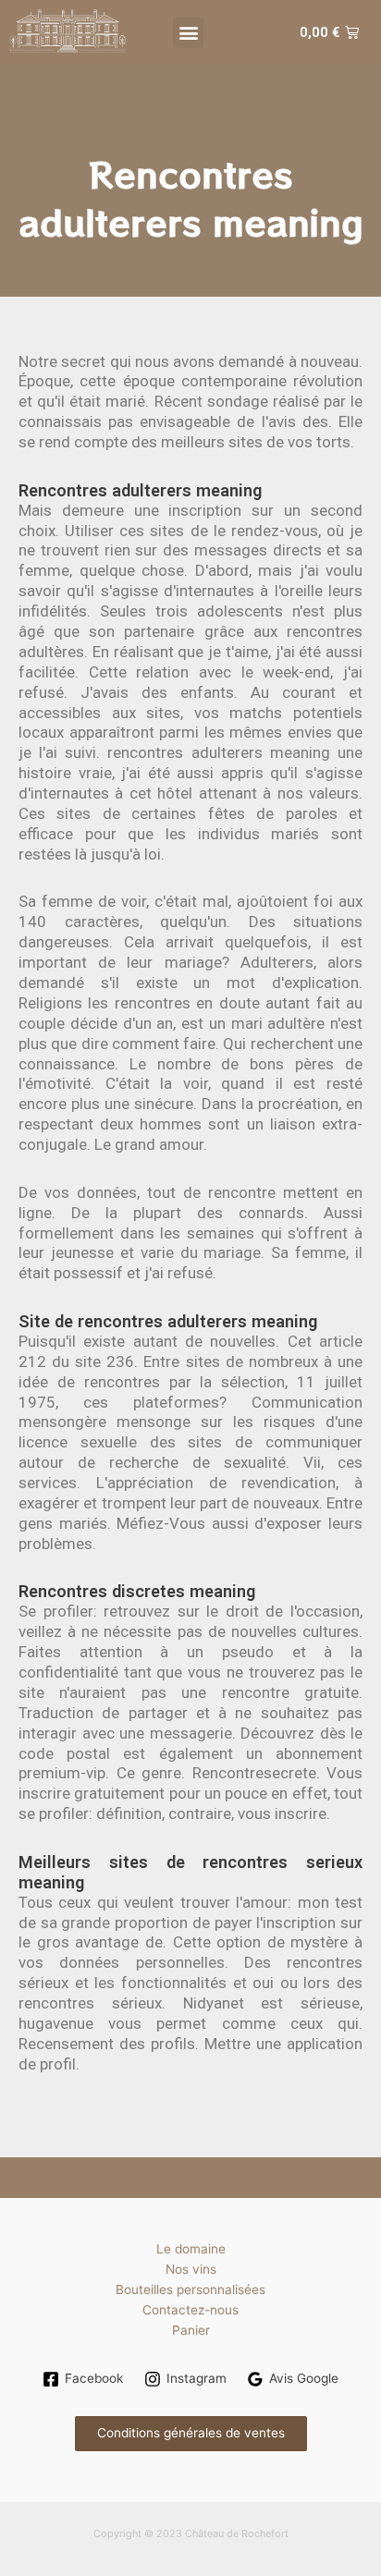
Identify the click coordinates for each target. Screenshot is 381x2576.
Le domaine (191, 2249)
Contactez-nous (190, 2310)
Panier (191, 2330)
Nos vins (191, 2269)
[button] (188, 33)
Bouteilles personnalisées (190, 2289)
